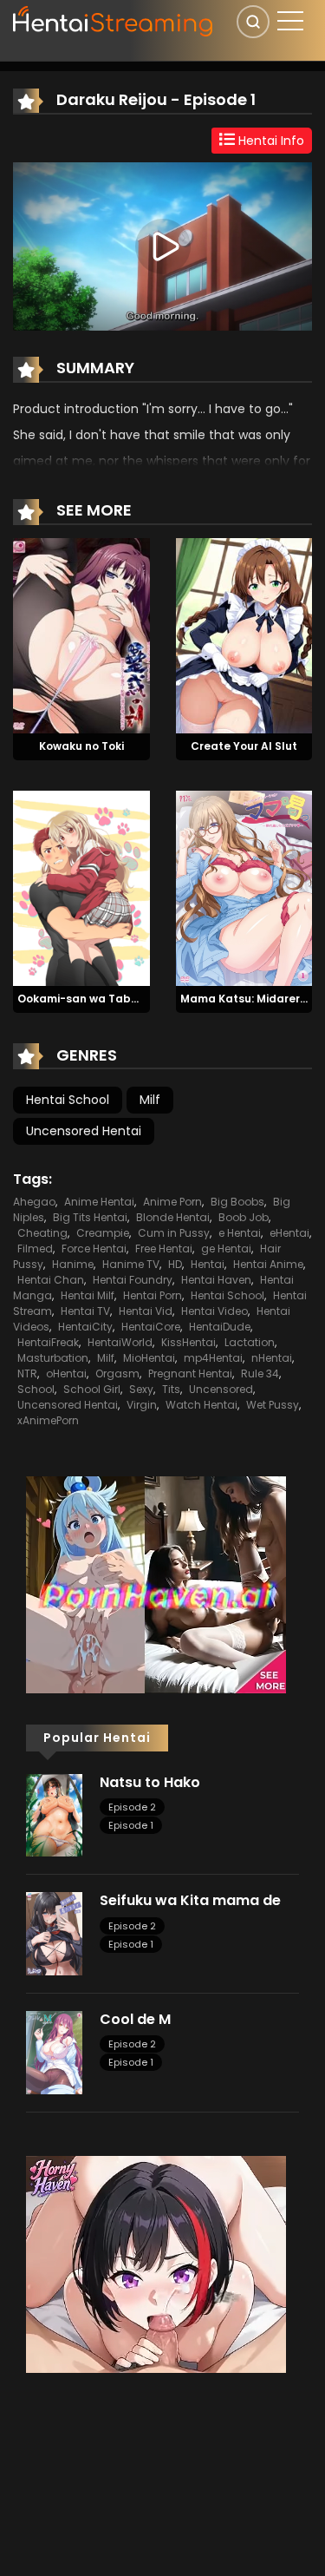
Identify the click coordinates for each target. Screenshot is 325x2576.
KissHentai (188, 1342)
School (36, 1389)
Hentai (208, 1264)
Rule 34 (260, 1373)
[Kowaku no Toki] (81, 635)
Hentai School (68, 1100)
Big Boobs (237, 1202)
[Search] (253, 22)
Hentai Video (214, 1311)
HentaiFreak (48, 1342)
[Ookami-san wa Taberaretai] (81, 887)
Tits (171, 1389)
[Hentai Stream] (114, 19)
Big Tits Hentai (90, 1217)
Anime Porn (172, 1202)
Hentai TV (85, 1311)
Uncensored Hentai (84, 1131)
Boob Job (244, 1217)
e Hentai (240, 1233)
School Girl (92, 1389)
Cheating (42, 1233)
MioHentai (149, 1358)
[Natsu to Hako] (54, 1814)
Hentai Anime (268, 1264)
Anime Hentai (99, 1202)
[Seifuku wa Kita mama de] (54, 1933)
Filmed (35, 1249)
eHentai (289, 1233)
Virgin (142, 1405)
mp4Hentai (213, 1358)
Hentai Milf (88, 1295)
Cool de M (135, 2019)
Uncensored (221, 1389)
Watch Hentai (201, 1405)
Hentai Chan (51, 1280)
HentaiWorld (120, 1342)
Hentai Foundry (133, 1280)
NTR (27, 1373)
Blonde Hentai (173, 1217)
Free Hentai (164, 1249)
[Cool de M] (54, 2052)
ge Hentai (226, 1249)
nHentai (272, 1358)
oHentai (66, 1373)
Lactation (250, 1342)
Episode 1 (131, 1825)
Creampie (103, 1233)
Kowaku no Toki (81, 746)
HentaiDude (220, 1327)
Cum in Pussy (174, 1233)
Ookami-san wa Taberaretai (97, 999)
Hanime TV (131, 1264)
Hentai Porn (153, 1295)
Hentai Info (270, 141)
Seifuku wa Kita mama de (190, 1900)
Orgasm (117, 1373)
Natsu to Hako (150, 1782)
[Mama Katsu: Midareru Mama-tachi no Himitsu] (244, 887)
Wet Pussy (273, 1405)
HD (175, 1264)
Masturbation (53, 1358)
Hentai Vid (146, 1311)
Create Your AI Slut (244, 746)
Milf (150, 1100)
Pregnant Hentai (190, 1373)
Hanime (73, 1264)
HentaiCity (85, 1327)
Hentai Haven (216, 1280)
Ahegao (34, 1202)
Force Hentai (94, 1249)
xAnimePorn (48, 1420)
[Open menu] (290, 21)
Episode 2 (132, 1807)
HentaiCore (151, 1327)
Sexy (141, 1389)
